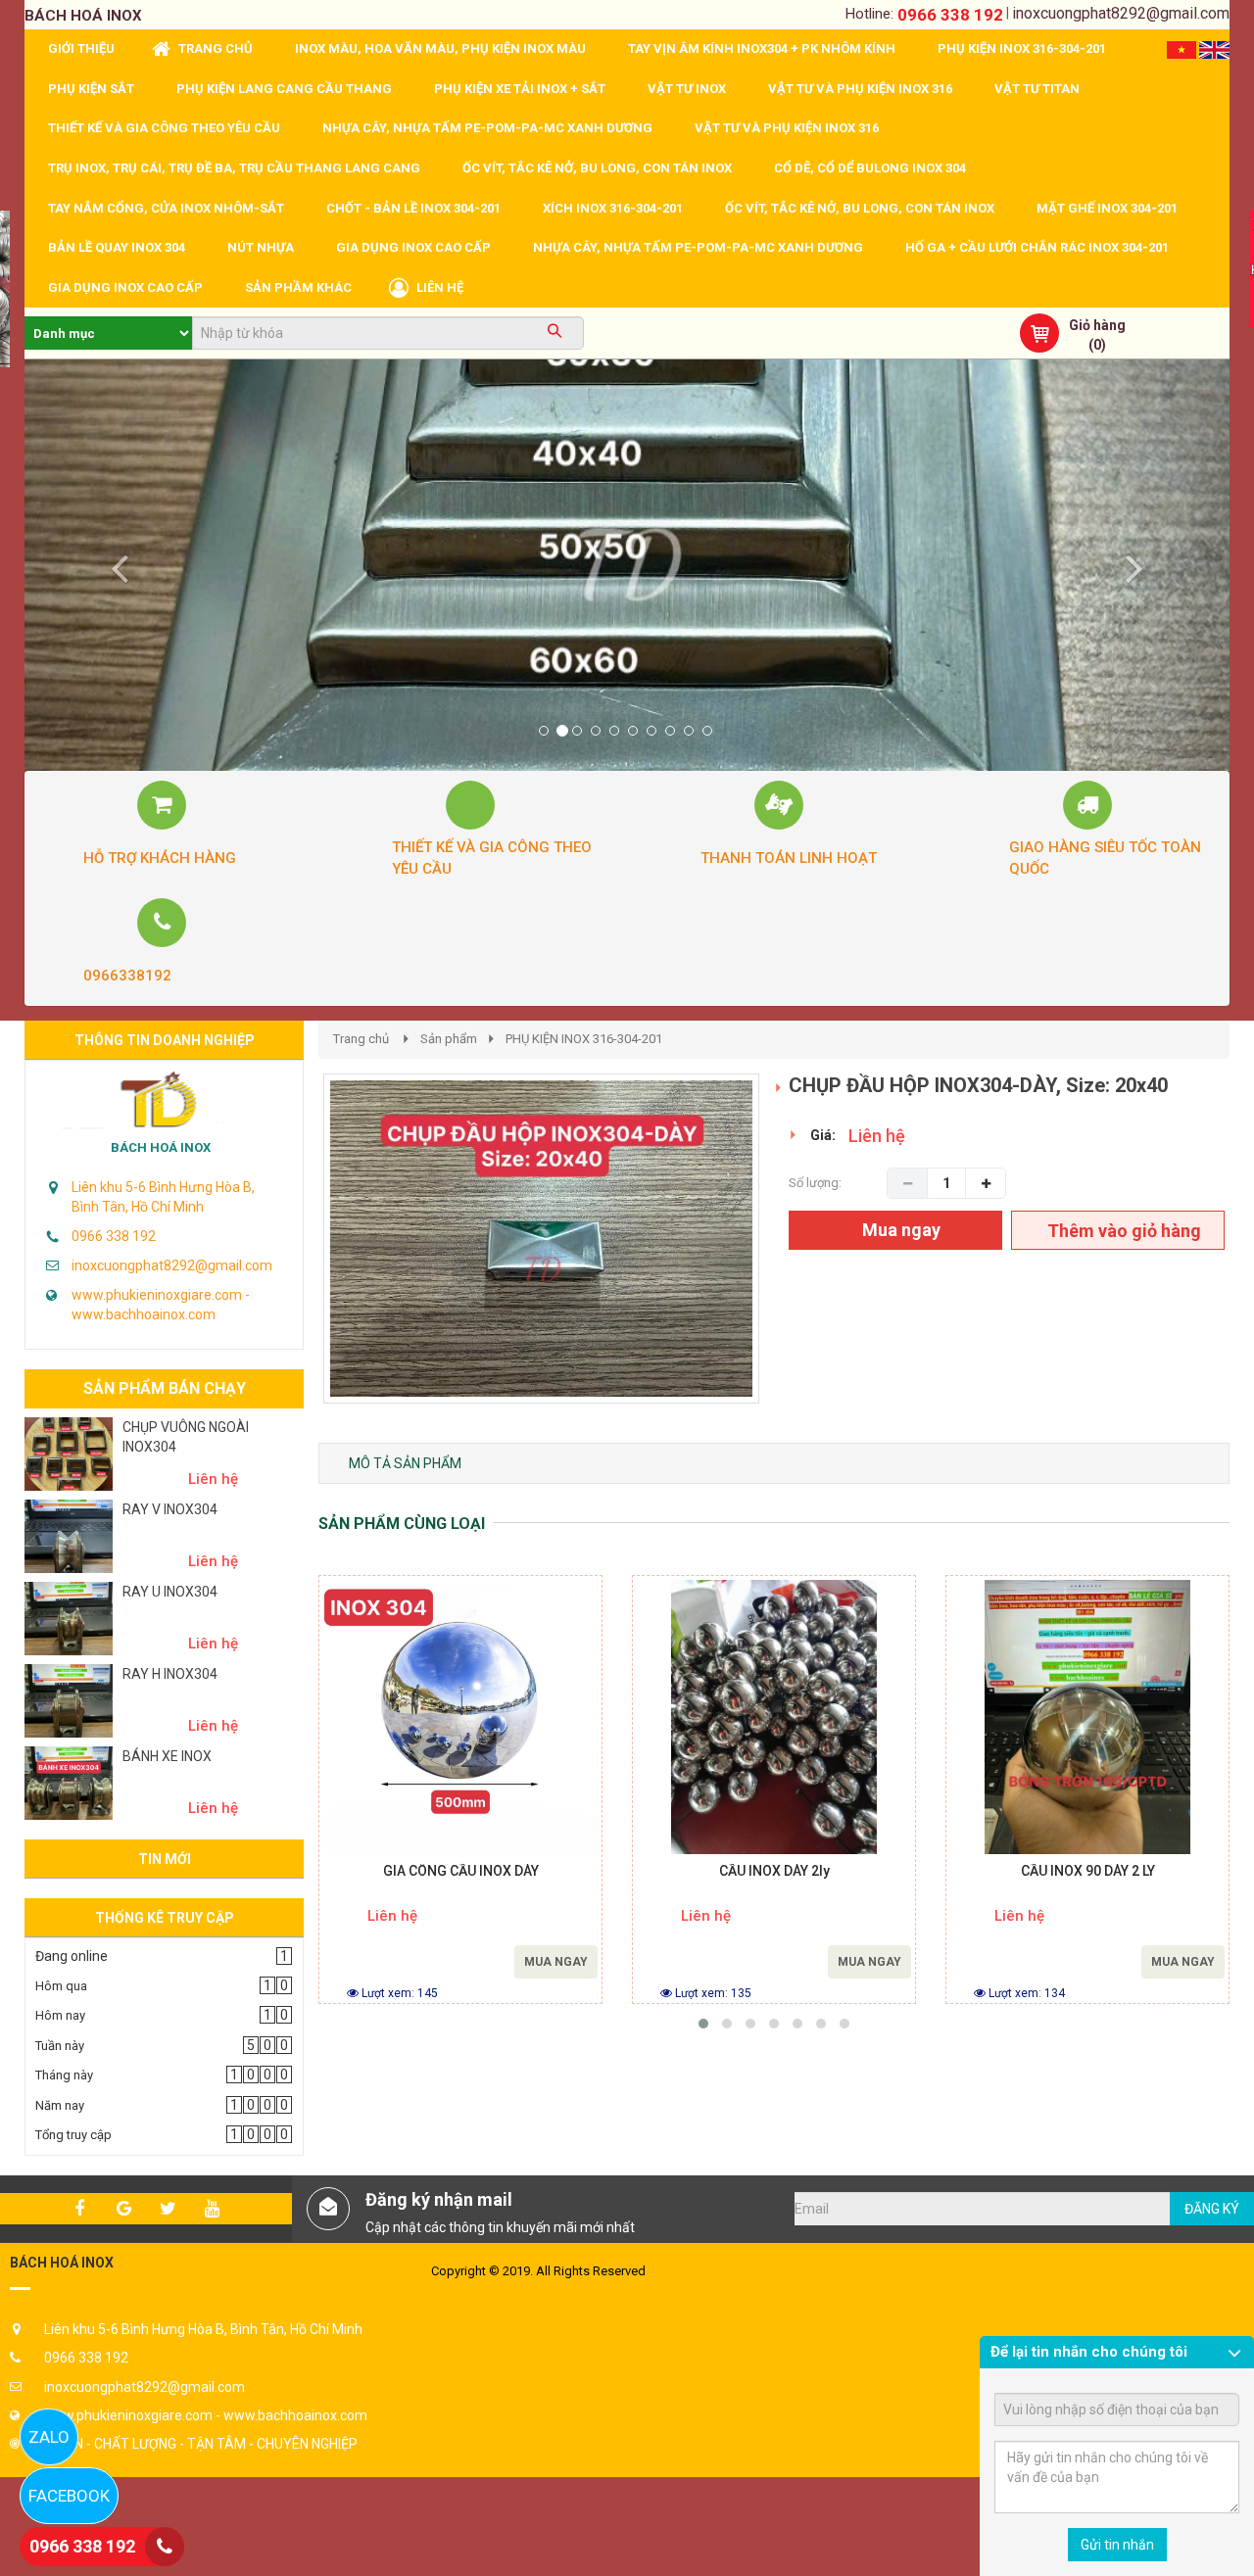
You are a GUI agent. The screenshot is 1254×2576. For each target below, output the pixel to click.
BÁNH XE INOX (167, 1756)
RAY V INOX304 (170, 1509)
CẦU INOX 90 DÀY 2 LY (1088, 1871)
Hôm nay (60, 2015)
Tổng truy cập (73, 2135)
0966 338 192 (950, 15)
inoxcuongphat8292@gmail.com (1121, 13)
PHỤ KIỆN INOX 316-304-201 (584, 1039)
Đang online (72, 1956)
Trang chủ (361, 1039)
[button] (115, 565)
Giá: (823, 1135)
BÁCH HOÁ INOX (161, 1147)
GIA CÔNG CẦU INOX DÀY (461, 1871)
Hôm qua (61, 1986)
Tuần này (60, 2046)
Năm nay (60, 2105)
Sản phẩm (449, 1039)
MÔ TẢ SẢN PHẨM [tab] (405, 1463)
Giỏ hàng (1097, 325)
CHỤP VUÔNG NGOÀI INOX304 (186, 1437)
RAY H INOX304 (170, 1674)
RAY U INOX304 (170, 1592)
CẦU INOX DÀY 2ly (774, 1871)
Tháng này (64, 2075)
